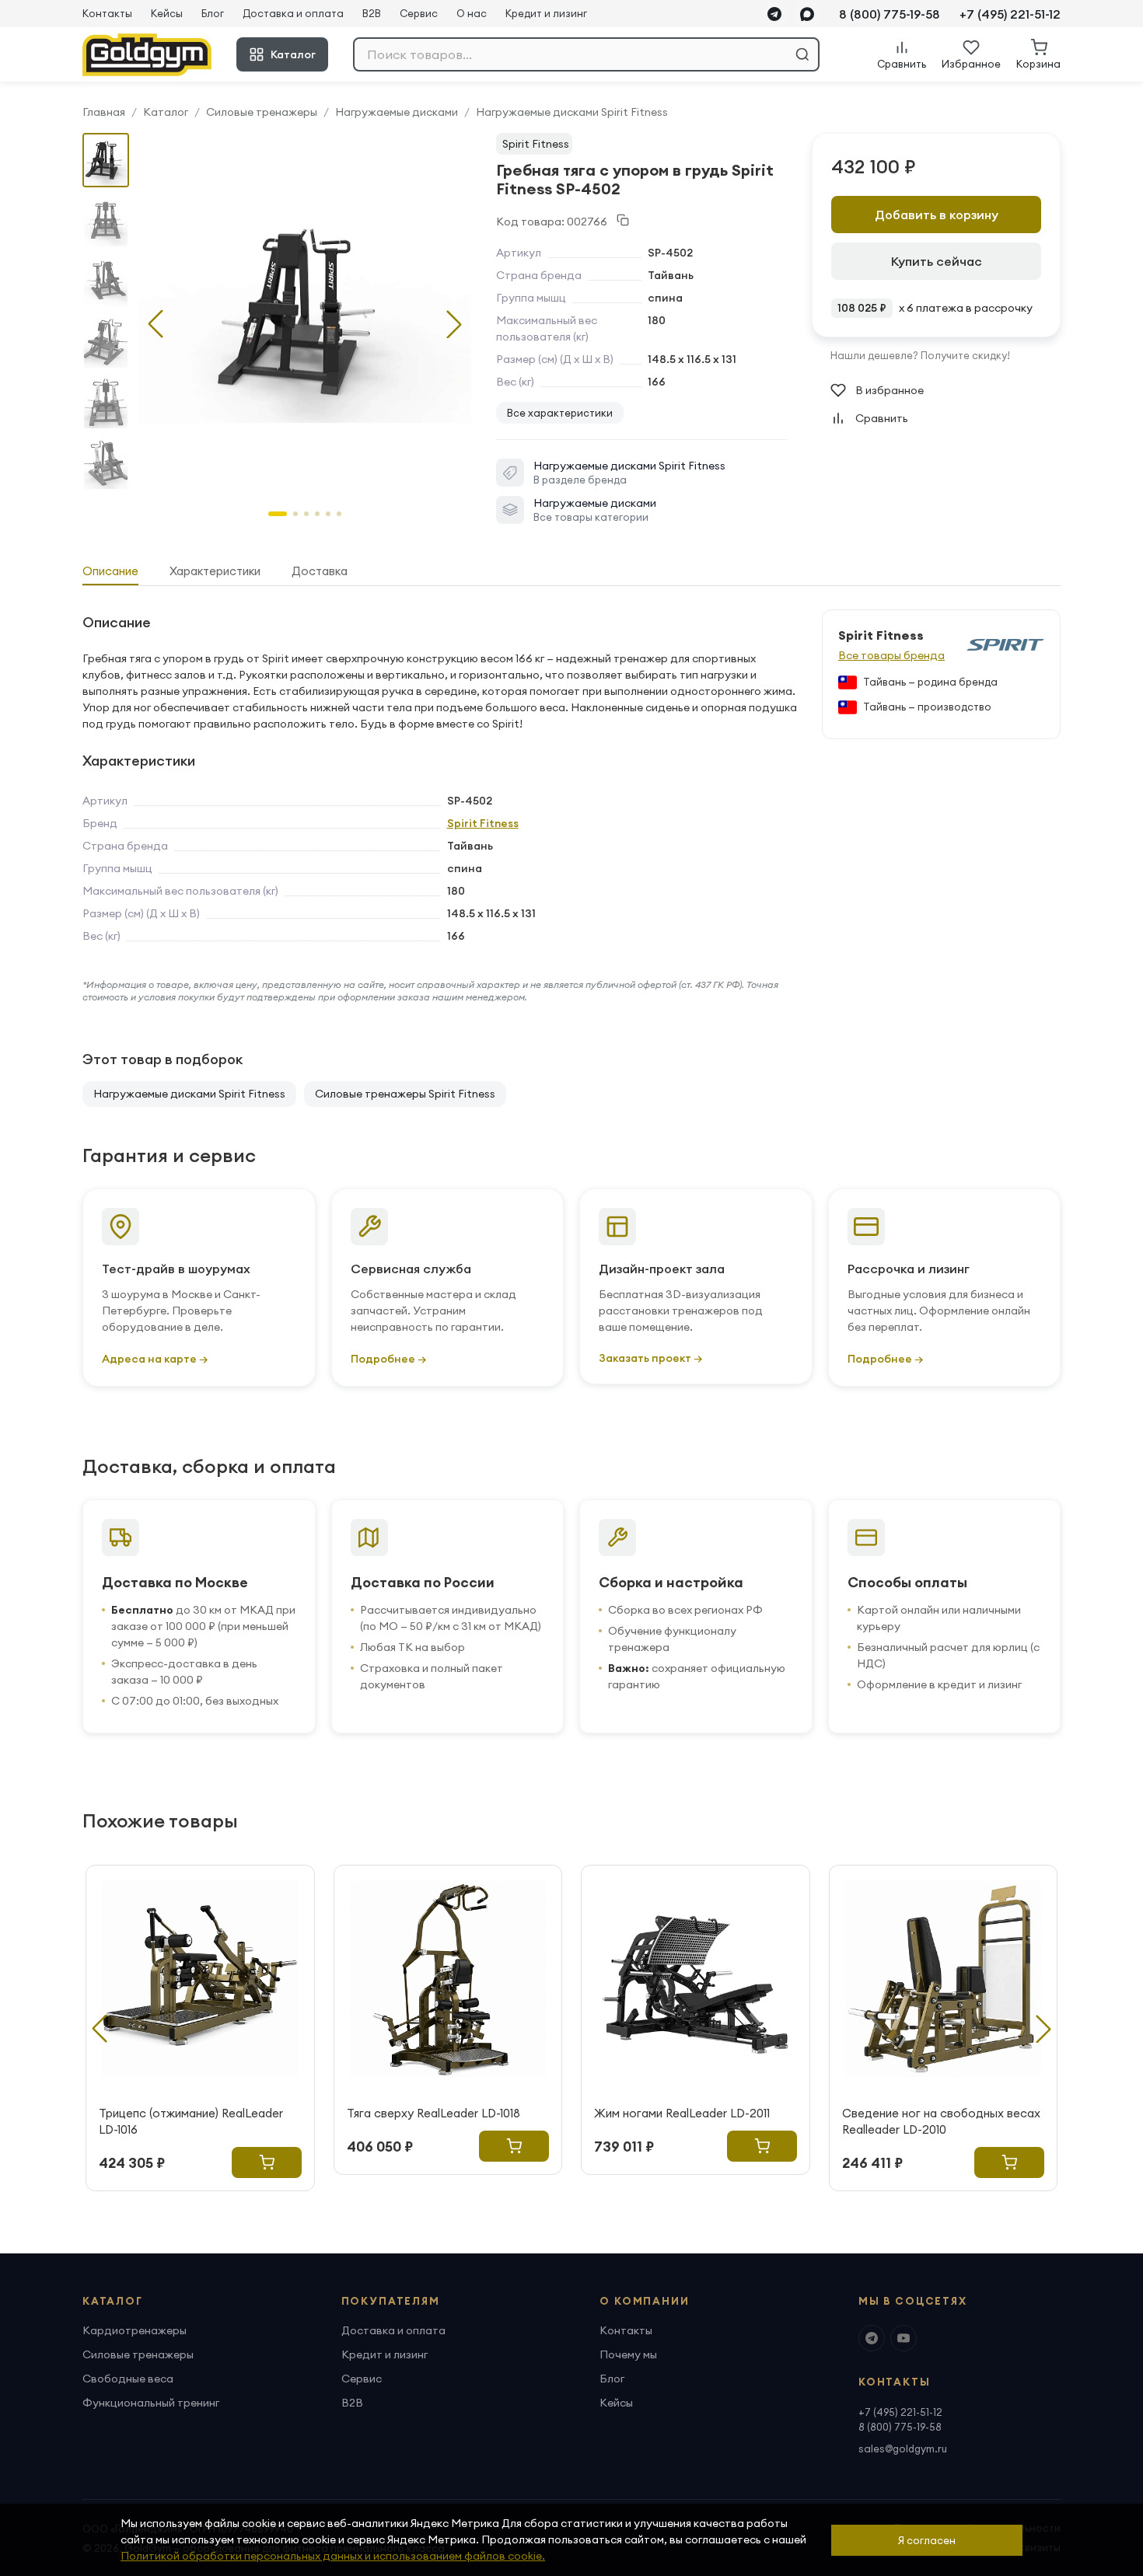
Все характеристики (560, 413)
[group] (305, 312)
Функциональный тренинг (151, 2403)
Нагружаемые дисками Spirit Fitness (572, 112)
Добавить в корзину (937, 215)
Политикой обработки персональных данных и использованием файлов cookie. (333, 2556)
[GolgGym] (147, 55)
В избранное (890, 390)
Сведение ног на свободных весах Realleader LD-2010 (941, 2121)
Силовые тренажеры (262, 112)
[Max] (807, 14)
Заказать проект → (650, 1358)
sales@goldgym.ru (903, 2449)
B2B (372, 13)
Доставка (320, 571)
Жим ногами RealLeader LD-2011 (682, 2113)
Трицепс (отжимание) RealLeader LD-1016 (191, 2121)
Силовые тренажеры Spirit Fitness (405, 1094)
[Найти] (802, 54)
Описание (110, 571)
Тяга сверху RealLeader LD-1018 (433, 2113)
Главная (104, 112)
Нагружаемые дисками (397, 112)
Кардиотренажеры (135, 2330)
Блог (213, 13)
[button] (454, 324)
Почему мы (628, 2354)
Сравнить (882, 418)
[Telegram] (774, 14)
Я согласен (927, 2540)
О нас (472, 13)
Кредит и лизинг (546, 13)
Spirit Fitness (536, 144)
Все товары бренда (891, 655)
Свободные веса (128, 2379)
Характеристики (215, 571)
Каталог (293, 54)
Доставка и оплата (293, 13)
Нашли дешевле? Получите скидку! (920, 355)
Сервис (419, 13)
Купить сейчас (937, 261)
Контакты (107, 13)
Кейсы (167, 13)
